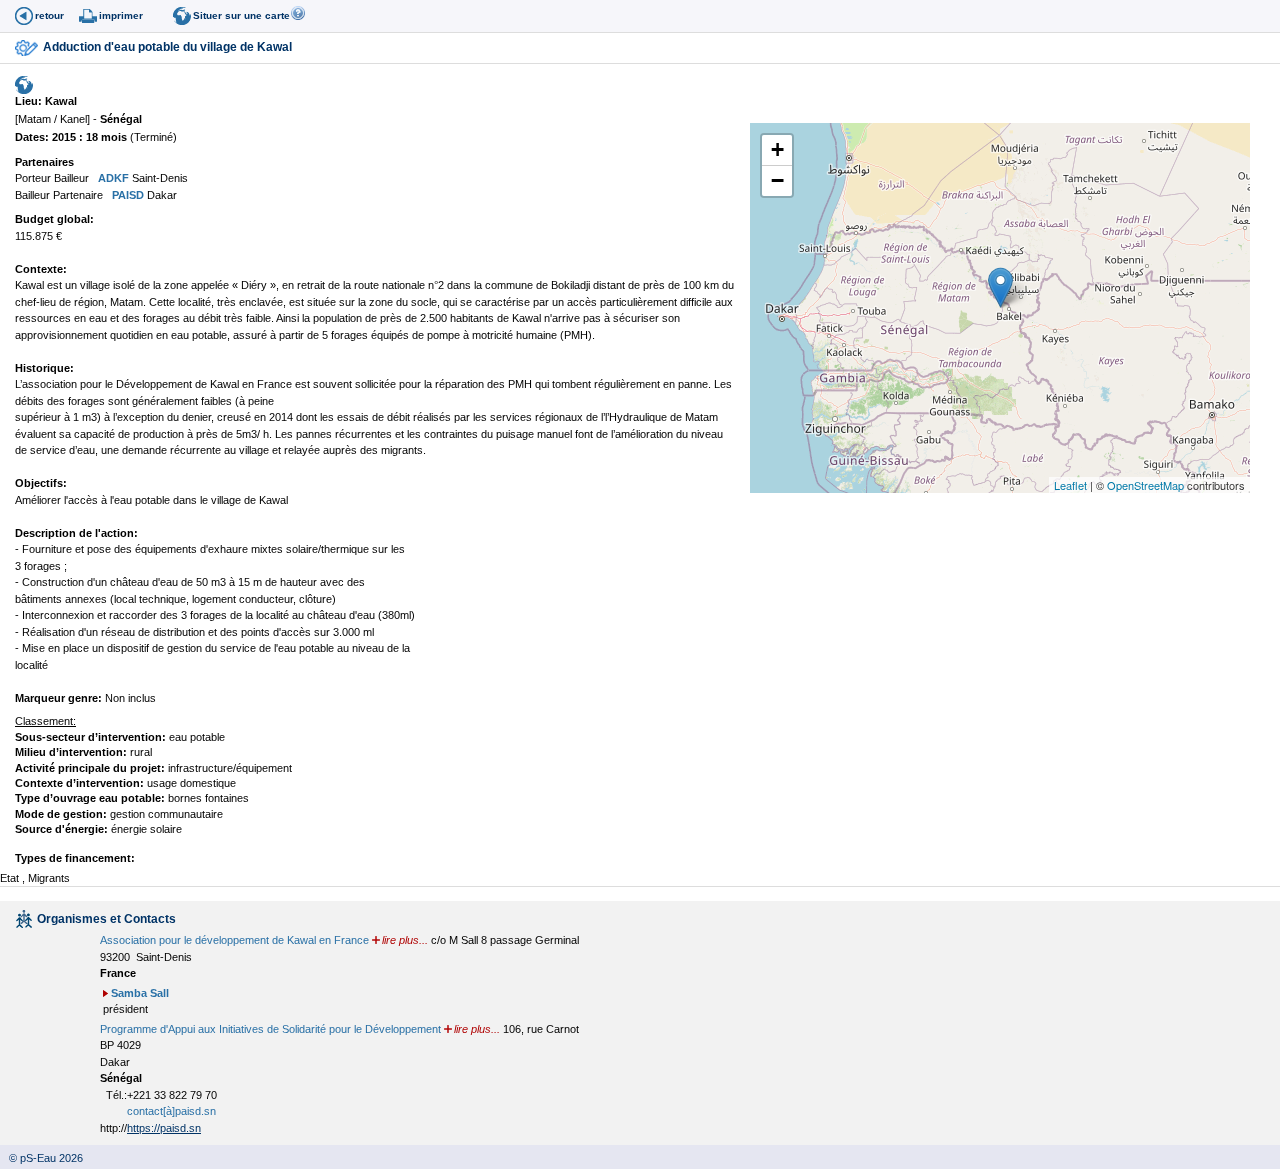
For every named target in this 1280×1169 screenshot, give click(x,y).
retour (49, 15)
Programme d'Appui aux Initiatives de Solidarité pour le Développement (270, 1029)
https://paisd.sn (164, 1128)
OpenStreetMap (1145, 485)
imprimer (121, 15)
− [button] (777, 180)
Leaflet (1070, 485)
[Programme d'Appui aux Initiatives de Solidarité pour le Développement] (107, 195)
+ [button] (777, 149)
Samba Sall (140, 993)
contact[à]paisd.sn (171, 1111)
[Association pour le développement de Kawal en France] (93, 178)
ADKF (112, 178)
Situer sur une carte (241, 15)
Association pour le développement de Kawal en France (234, 940)
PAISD (126, 195)
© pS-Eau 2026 (41, 1158)
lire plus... (405, 940)
